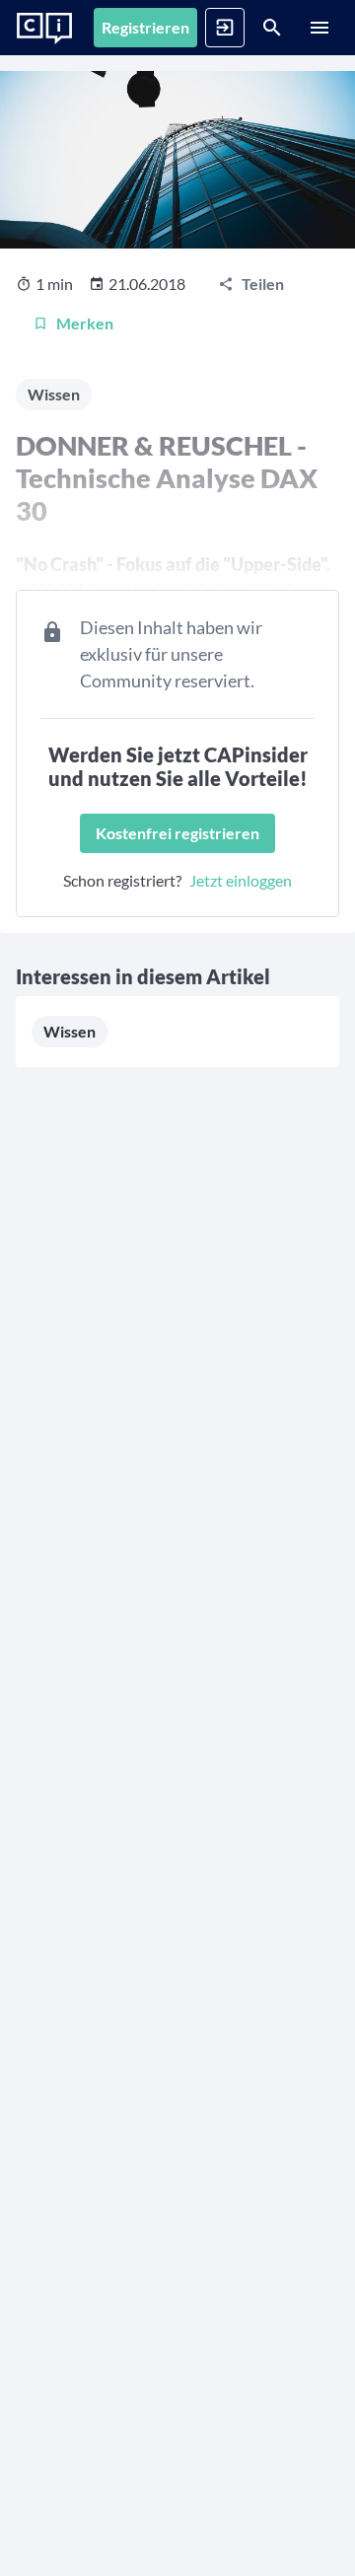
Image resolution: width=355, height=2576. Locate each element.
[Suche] (272, 28)
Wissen (70, 1031)
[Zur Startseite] (44, 29)
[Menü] (319, 28)
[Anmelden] (225, 28)
